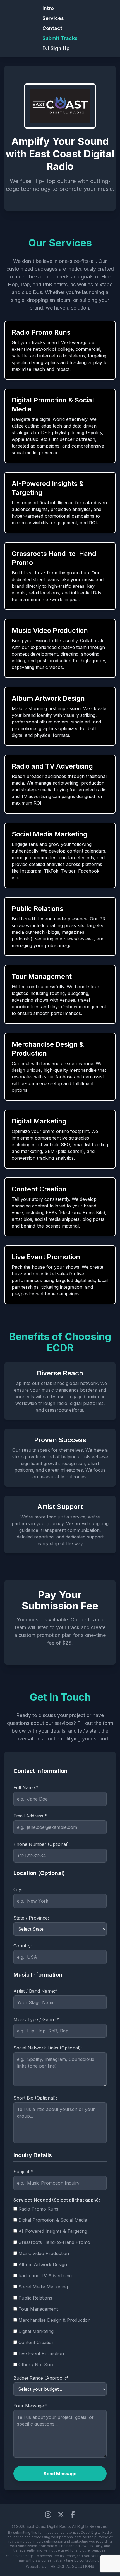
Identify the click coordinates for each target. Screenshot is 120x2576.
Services (53, 18)
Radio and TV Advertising (45, 2276)
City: (18, 1890)
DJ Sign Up (56, 48)
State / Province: (31, 1918)
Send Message (60, 2474)
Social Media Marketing (43, 2287)
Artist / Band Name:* (35, 1991)
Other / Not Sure (36, 2365)
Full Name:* (26, 1787)
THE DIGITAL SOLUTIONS (71, 2566)
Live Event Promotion (41, 2353)
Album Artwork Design (43, 2264)
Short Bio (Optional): (35, 2098)
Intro (48, 8)
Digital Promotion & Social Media (53, 2220)
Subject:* (23, 2172)
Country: (23, 1946)
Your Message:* (30, 2406)
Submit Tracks (60, 38)
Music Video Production (44, 2253)
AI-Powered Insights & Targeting (53, 2231)
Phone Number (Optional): (42, 1844)
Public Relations (35, 2298)
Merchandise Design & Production (54, 2320)
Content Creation (36, 2342)
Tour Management (38, 2309)
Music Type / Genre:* (36, 2019)
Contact (52, 28)
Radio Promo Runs (38, 2209)
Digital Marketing (36, 2331)
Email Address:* (30, 1816)
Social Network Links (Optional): (48, 2048)
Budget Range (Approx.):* (41, 2378)
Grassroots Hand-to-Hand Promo (54, 2242)
